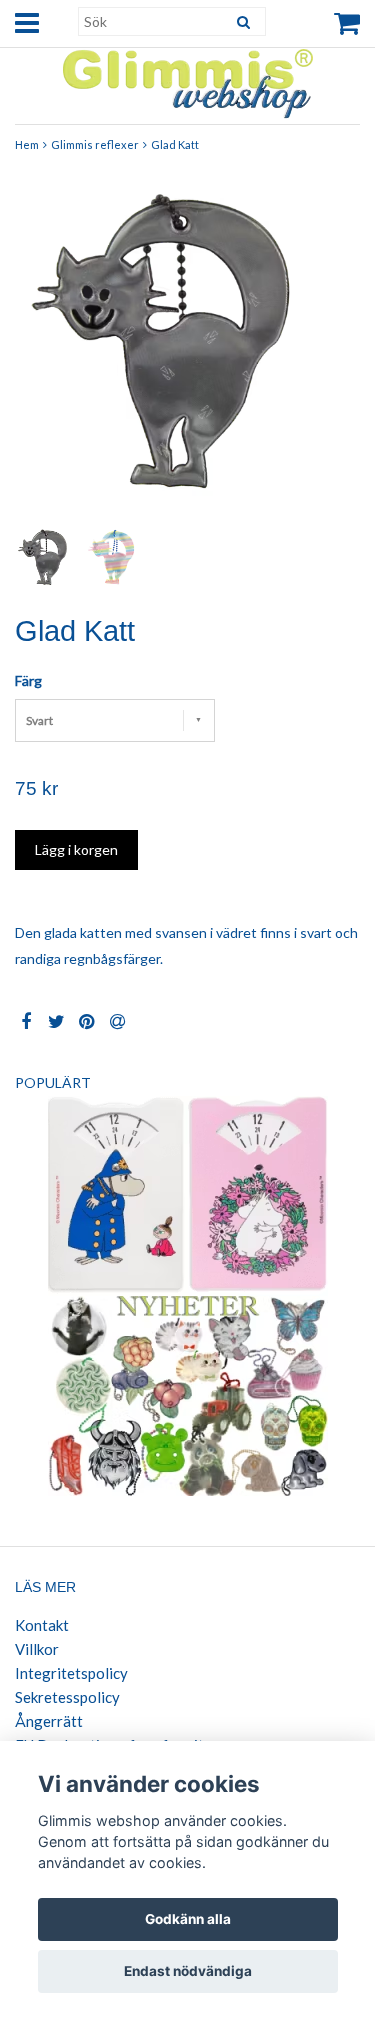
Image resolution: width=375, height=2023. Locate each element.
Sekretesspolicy (67, 1697)
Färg (28, 680)
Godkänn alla (188, 1919)
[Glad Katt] (187, 348)
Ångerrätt (49, 1721)
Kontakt (42, 1625)
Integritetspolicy (71, 1673)
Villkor (37, 1649)
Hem (27, 144)
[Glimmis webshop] (188, 79)
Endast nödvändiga (188, 1971)
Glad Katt (175, 144)
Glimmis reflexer (95, 144)
